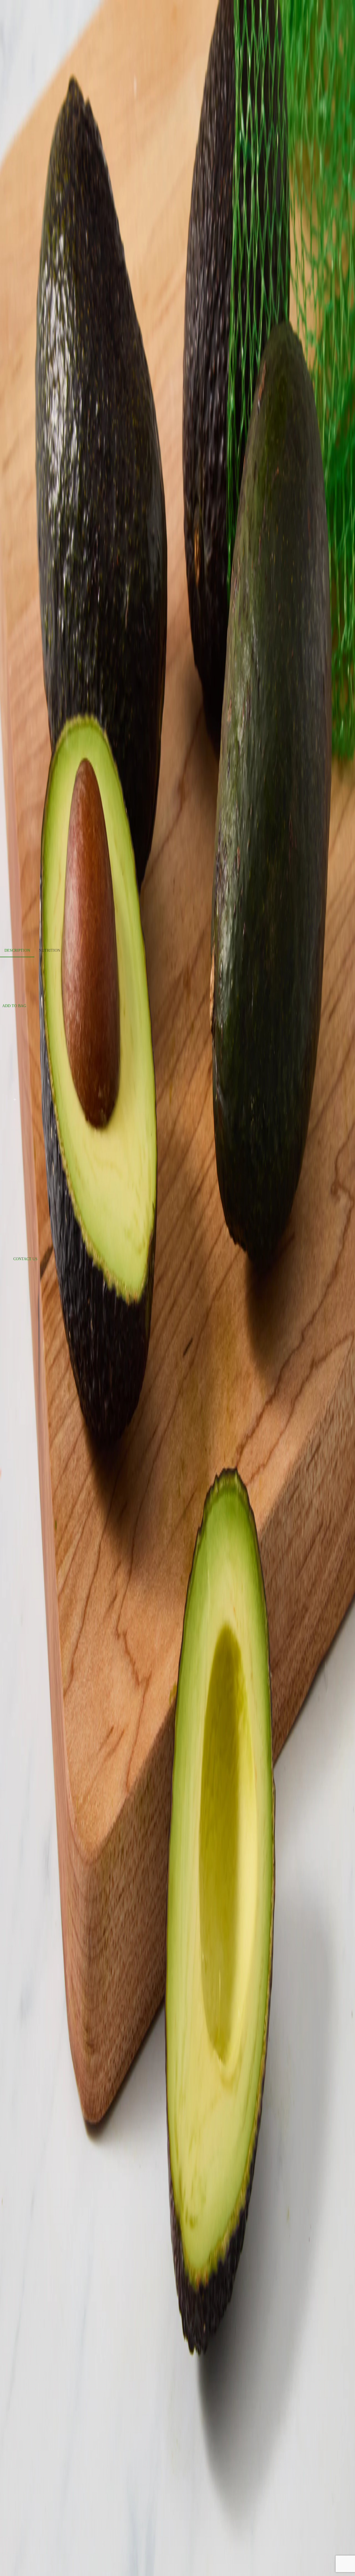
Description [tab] (17, 950)
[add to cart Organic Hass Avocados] (15, 1100)
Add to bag (14, 1006)
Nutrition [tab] (50, 950)
